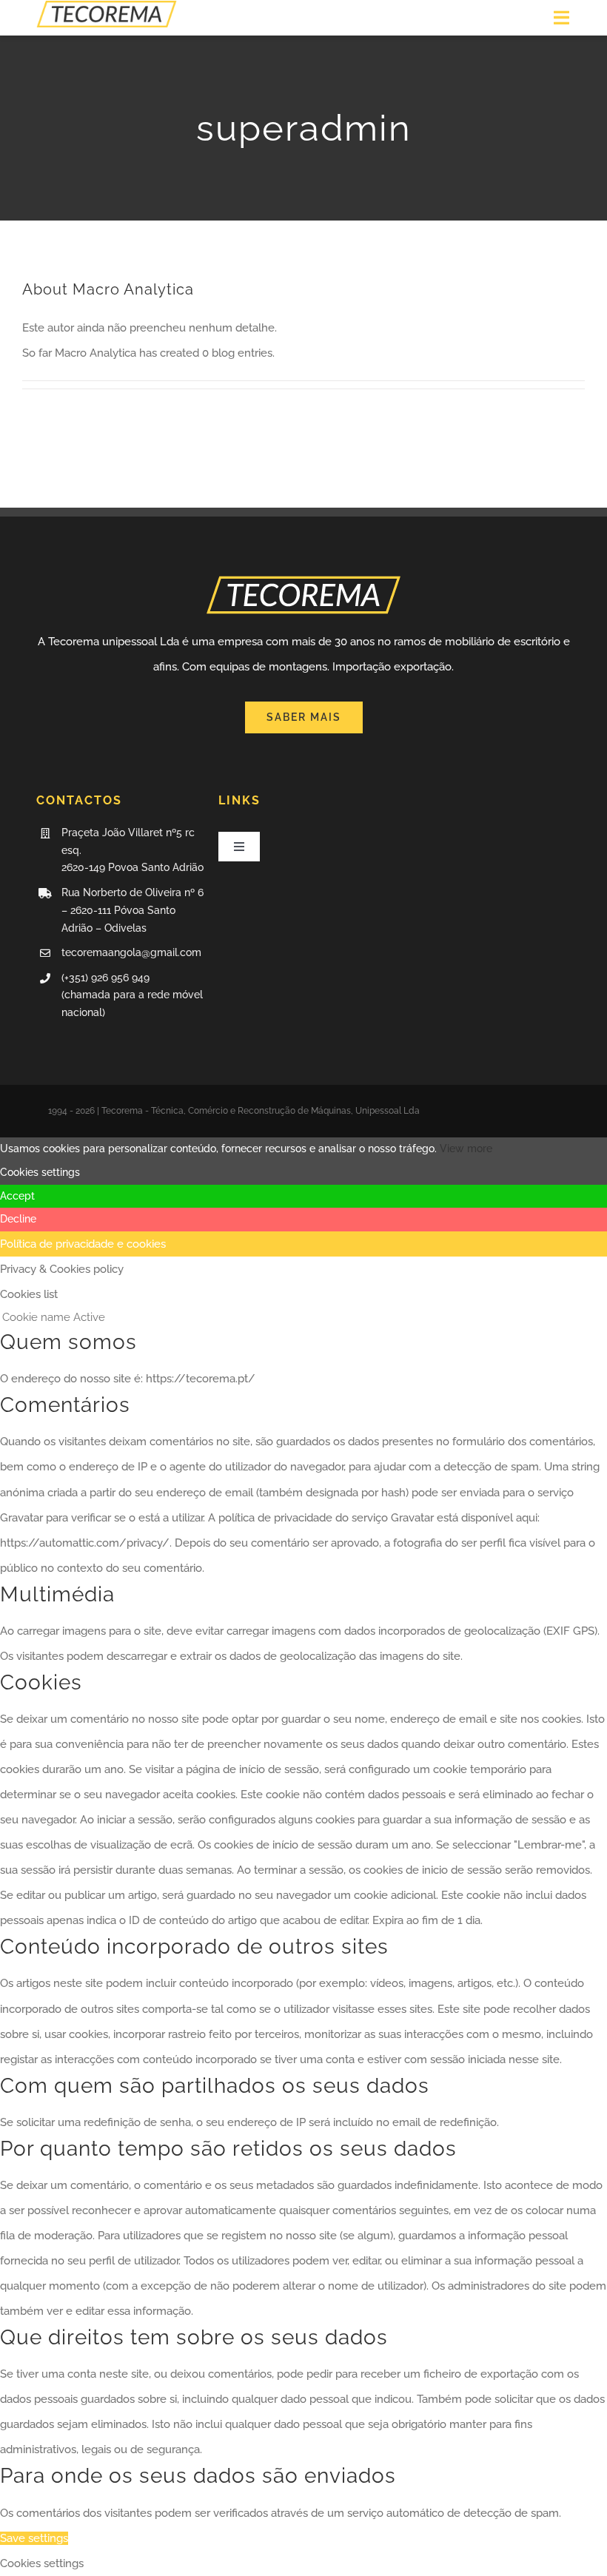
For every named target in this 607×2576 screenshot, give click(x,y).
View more (466, 1149)
